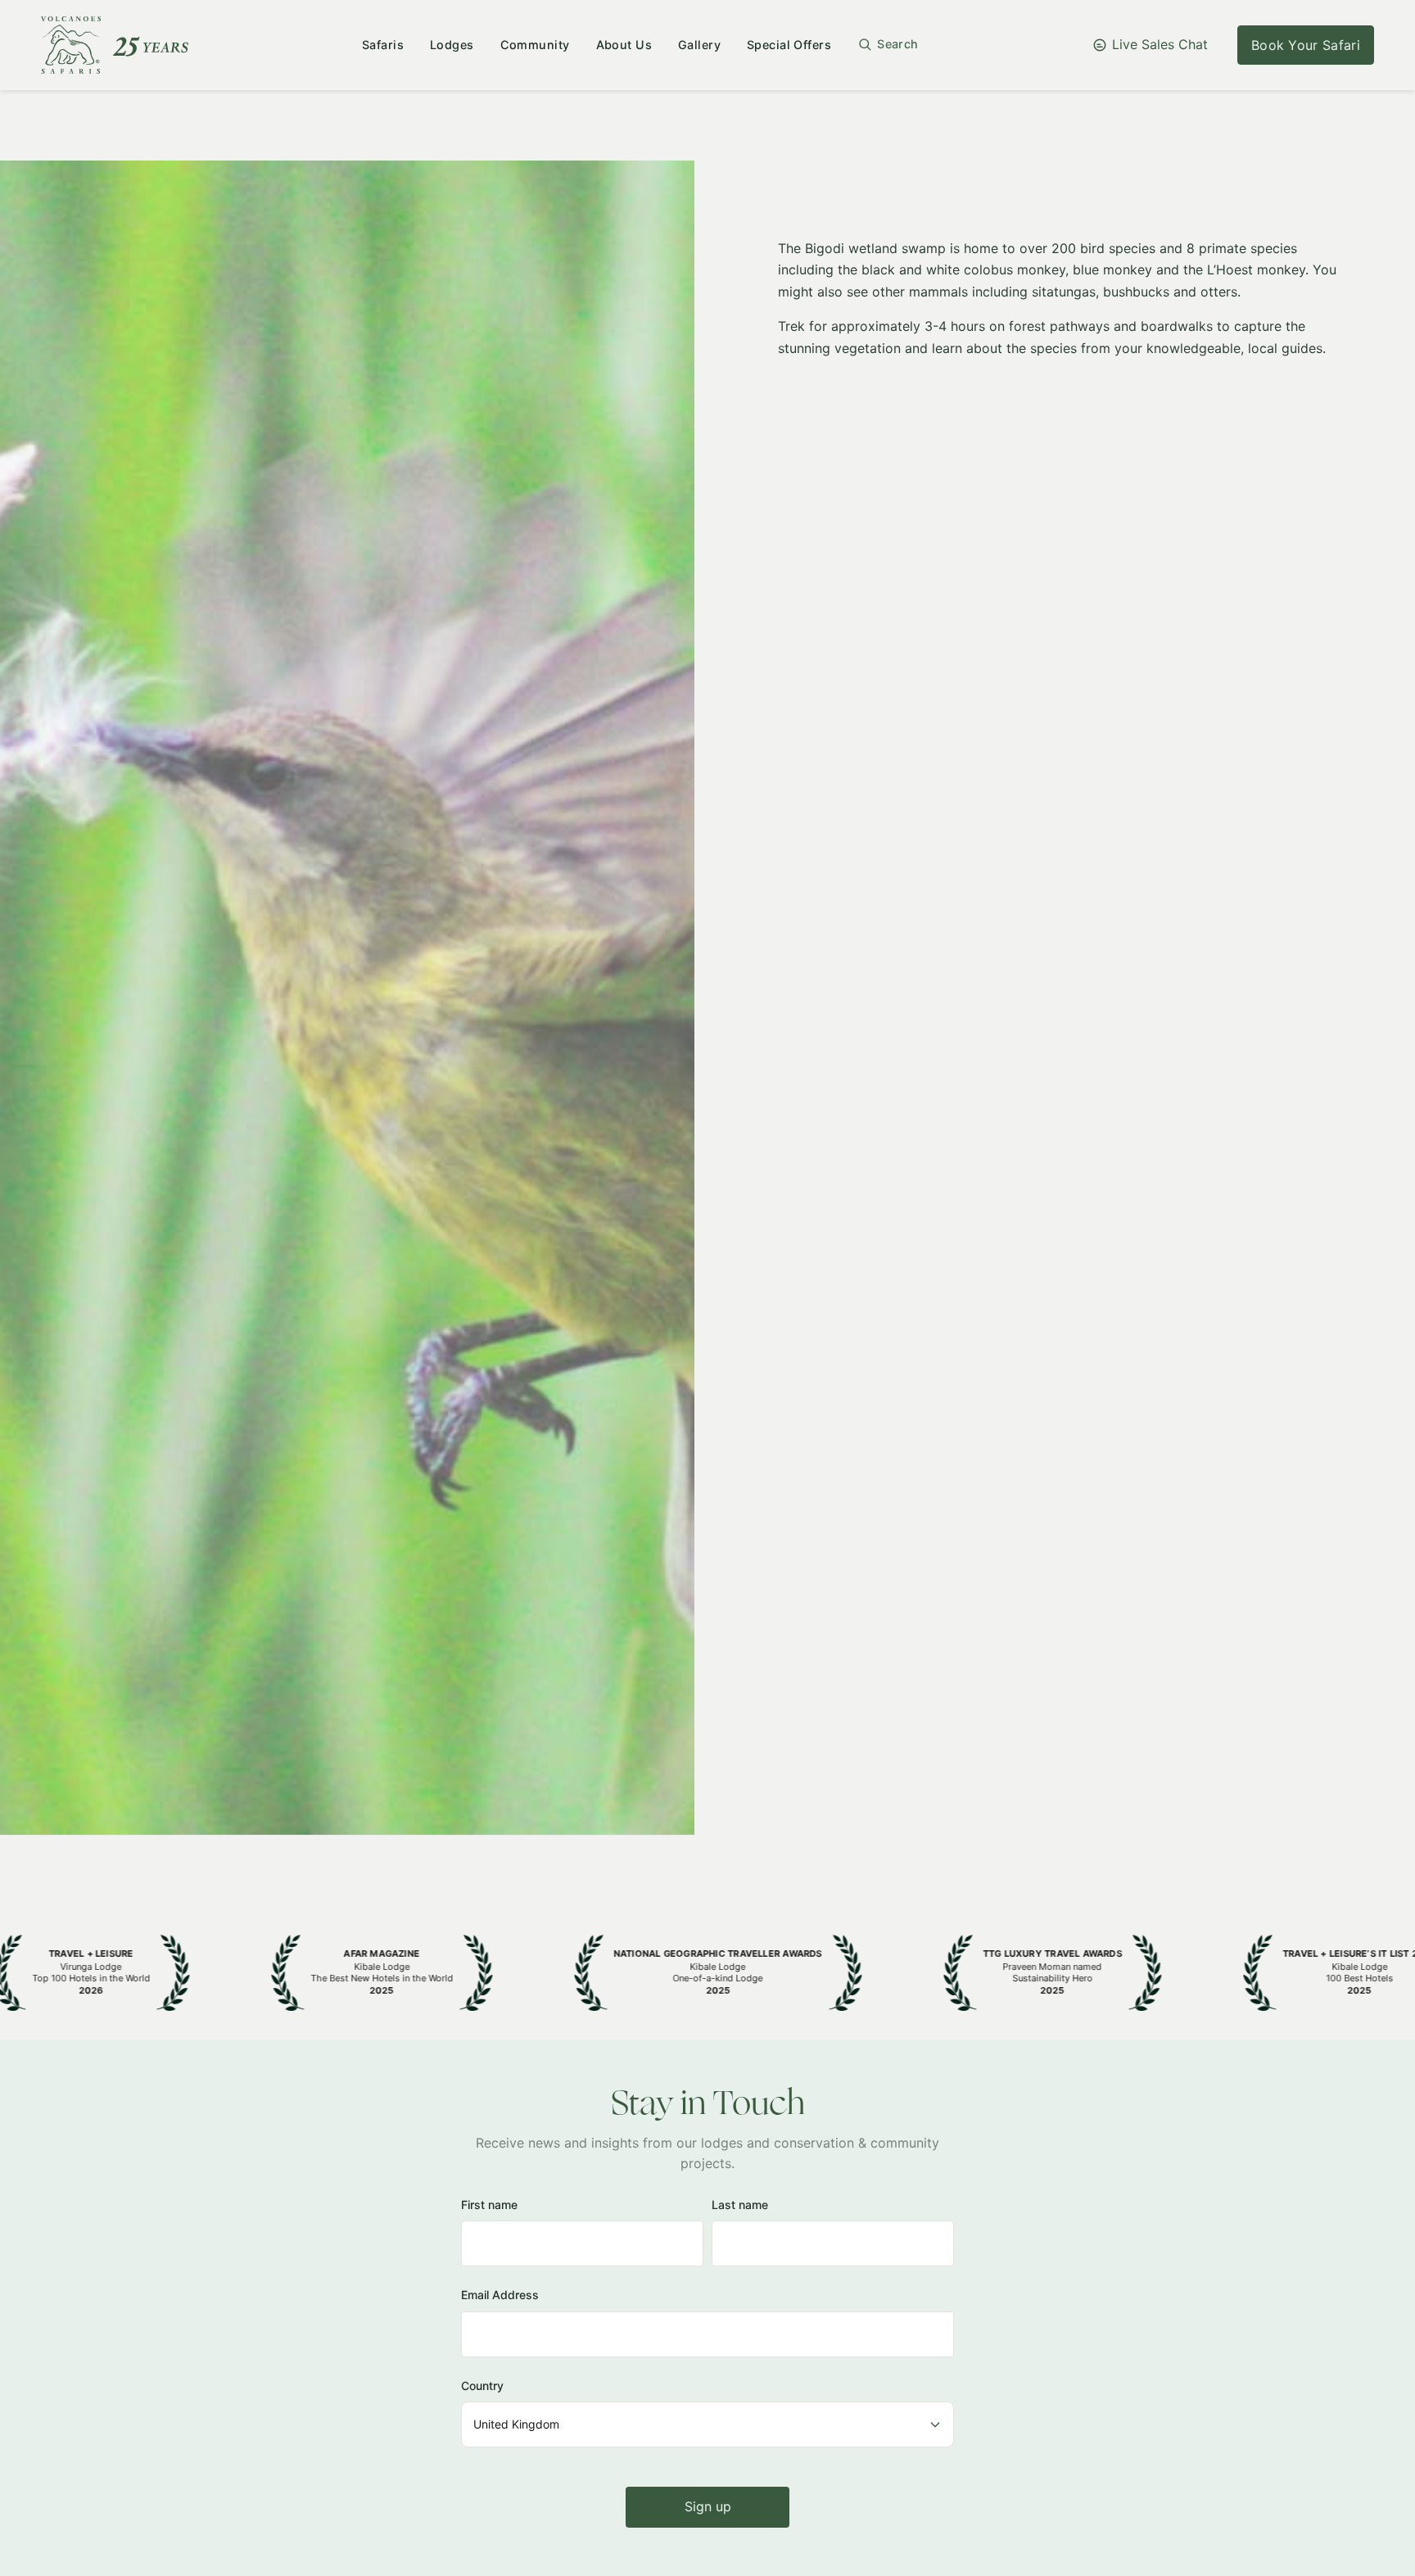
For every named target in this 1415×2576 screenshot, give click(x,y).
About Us (624, 45)
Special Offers (789, 45)
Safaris (383, 45)
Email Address (500, 2295)
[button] (888, 45)
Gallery (699, 45)
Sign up (708, 2507)
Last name (740, 2205)
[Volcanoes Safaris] (115, 45)
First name (489, 2205)
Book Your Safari (1306, 45)
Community (535, 45)
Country (482, 2386)
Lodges (452, 45)
